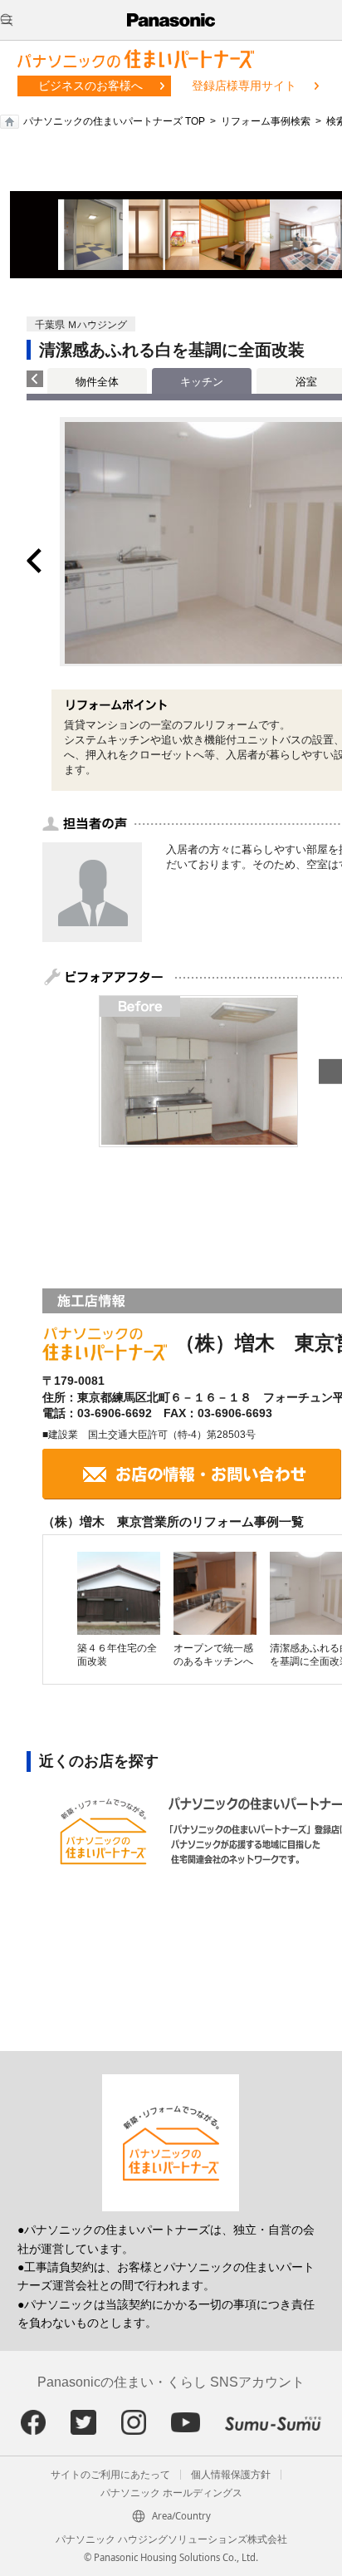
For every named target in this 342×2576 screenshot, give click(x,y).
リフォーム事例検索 (266, 121)
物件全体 (97, 382)
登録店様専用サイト (244, 86)
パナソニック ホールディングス (171, 2493)
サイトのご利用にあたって (110, 2475)
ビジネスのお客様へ (90, 86)
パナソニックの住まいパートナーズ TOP (114, 121)
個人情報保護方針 (231, 2475)
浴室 (306, 382)
